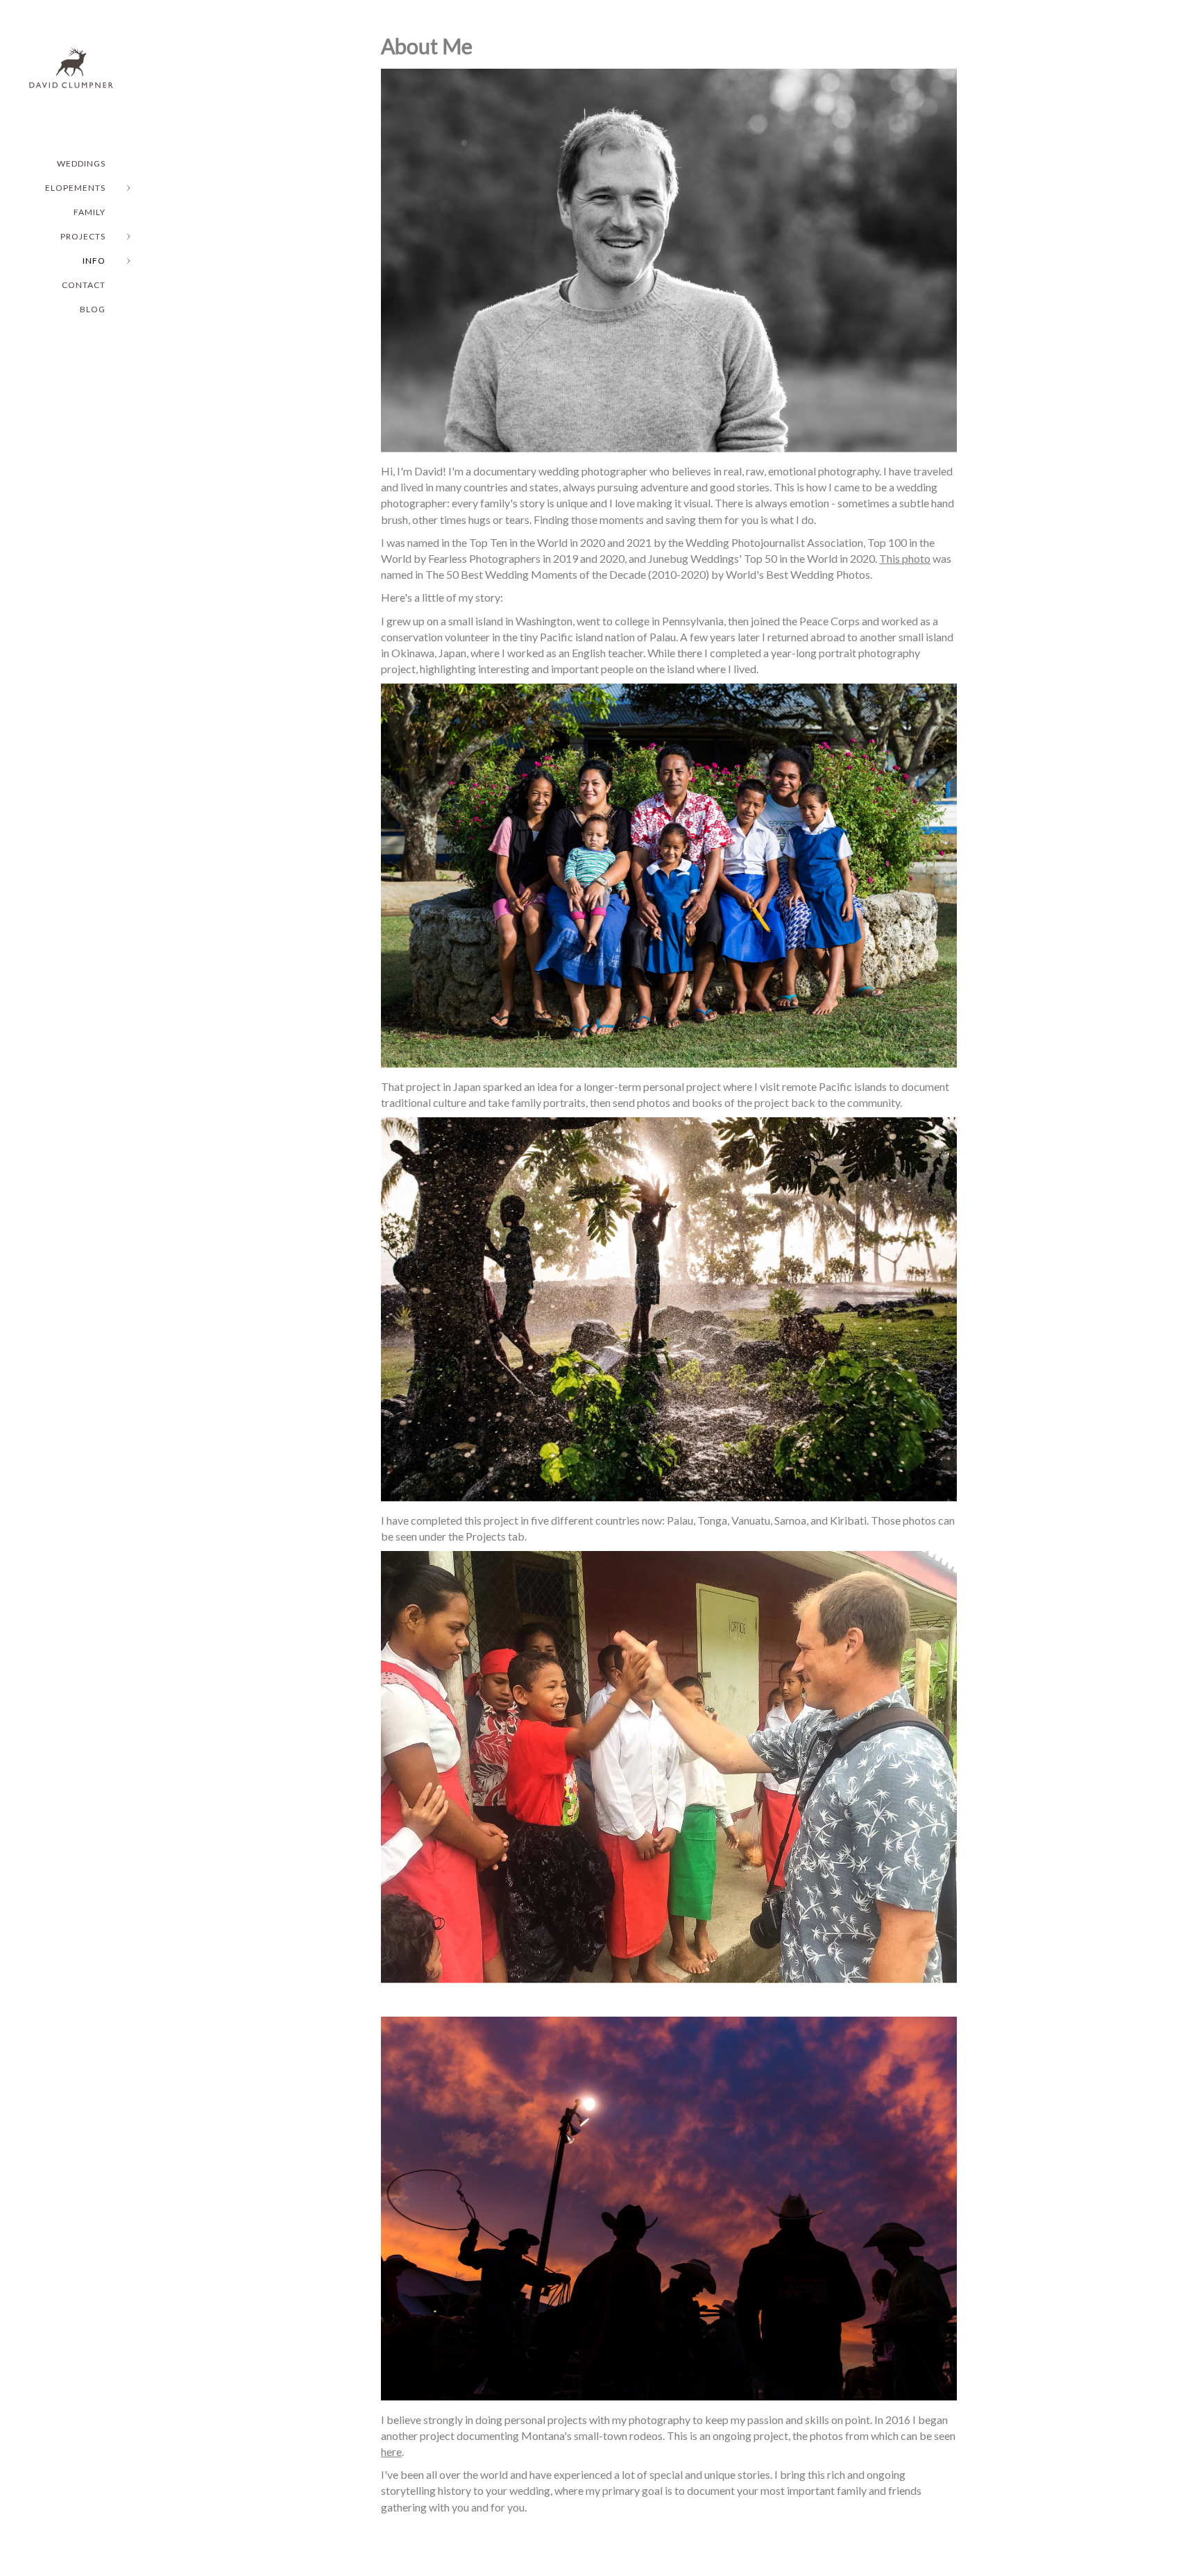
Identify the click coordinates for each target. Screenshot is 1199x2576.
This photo (905, 558)
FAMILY (90, 212)
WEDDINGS (81, 163)
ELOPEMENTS (75, 188)
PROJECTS (83, 236)
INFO (94, 261)
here (391, 2451)
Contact (84, 285)
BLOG (93, 309)
